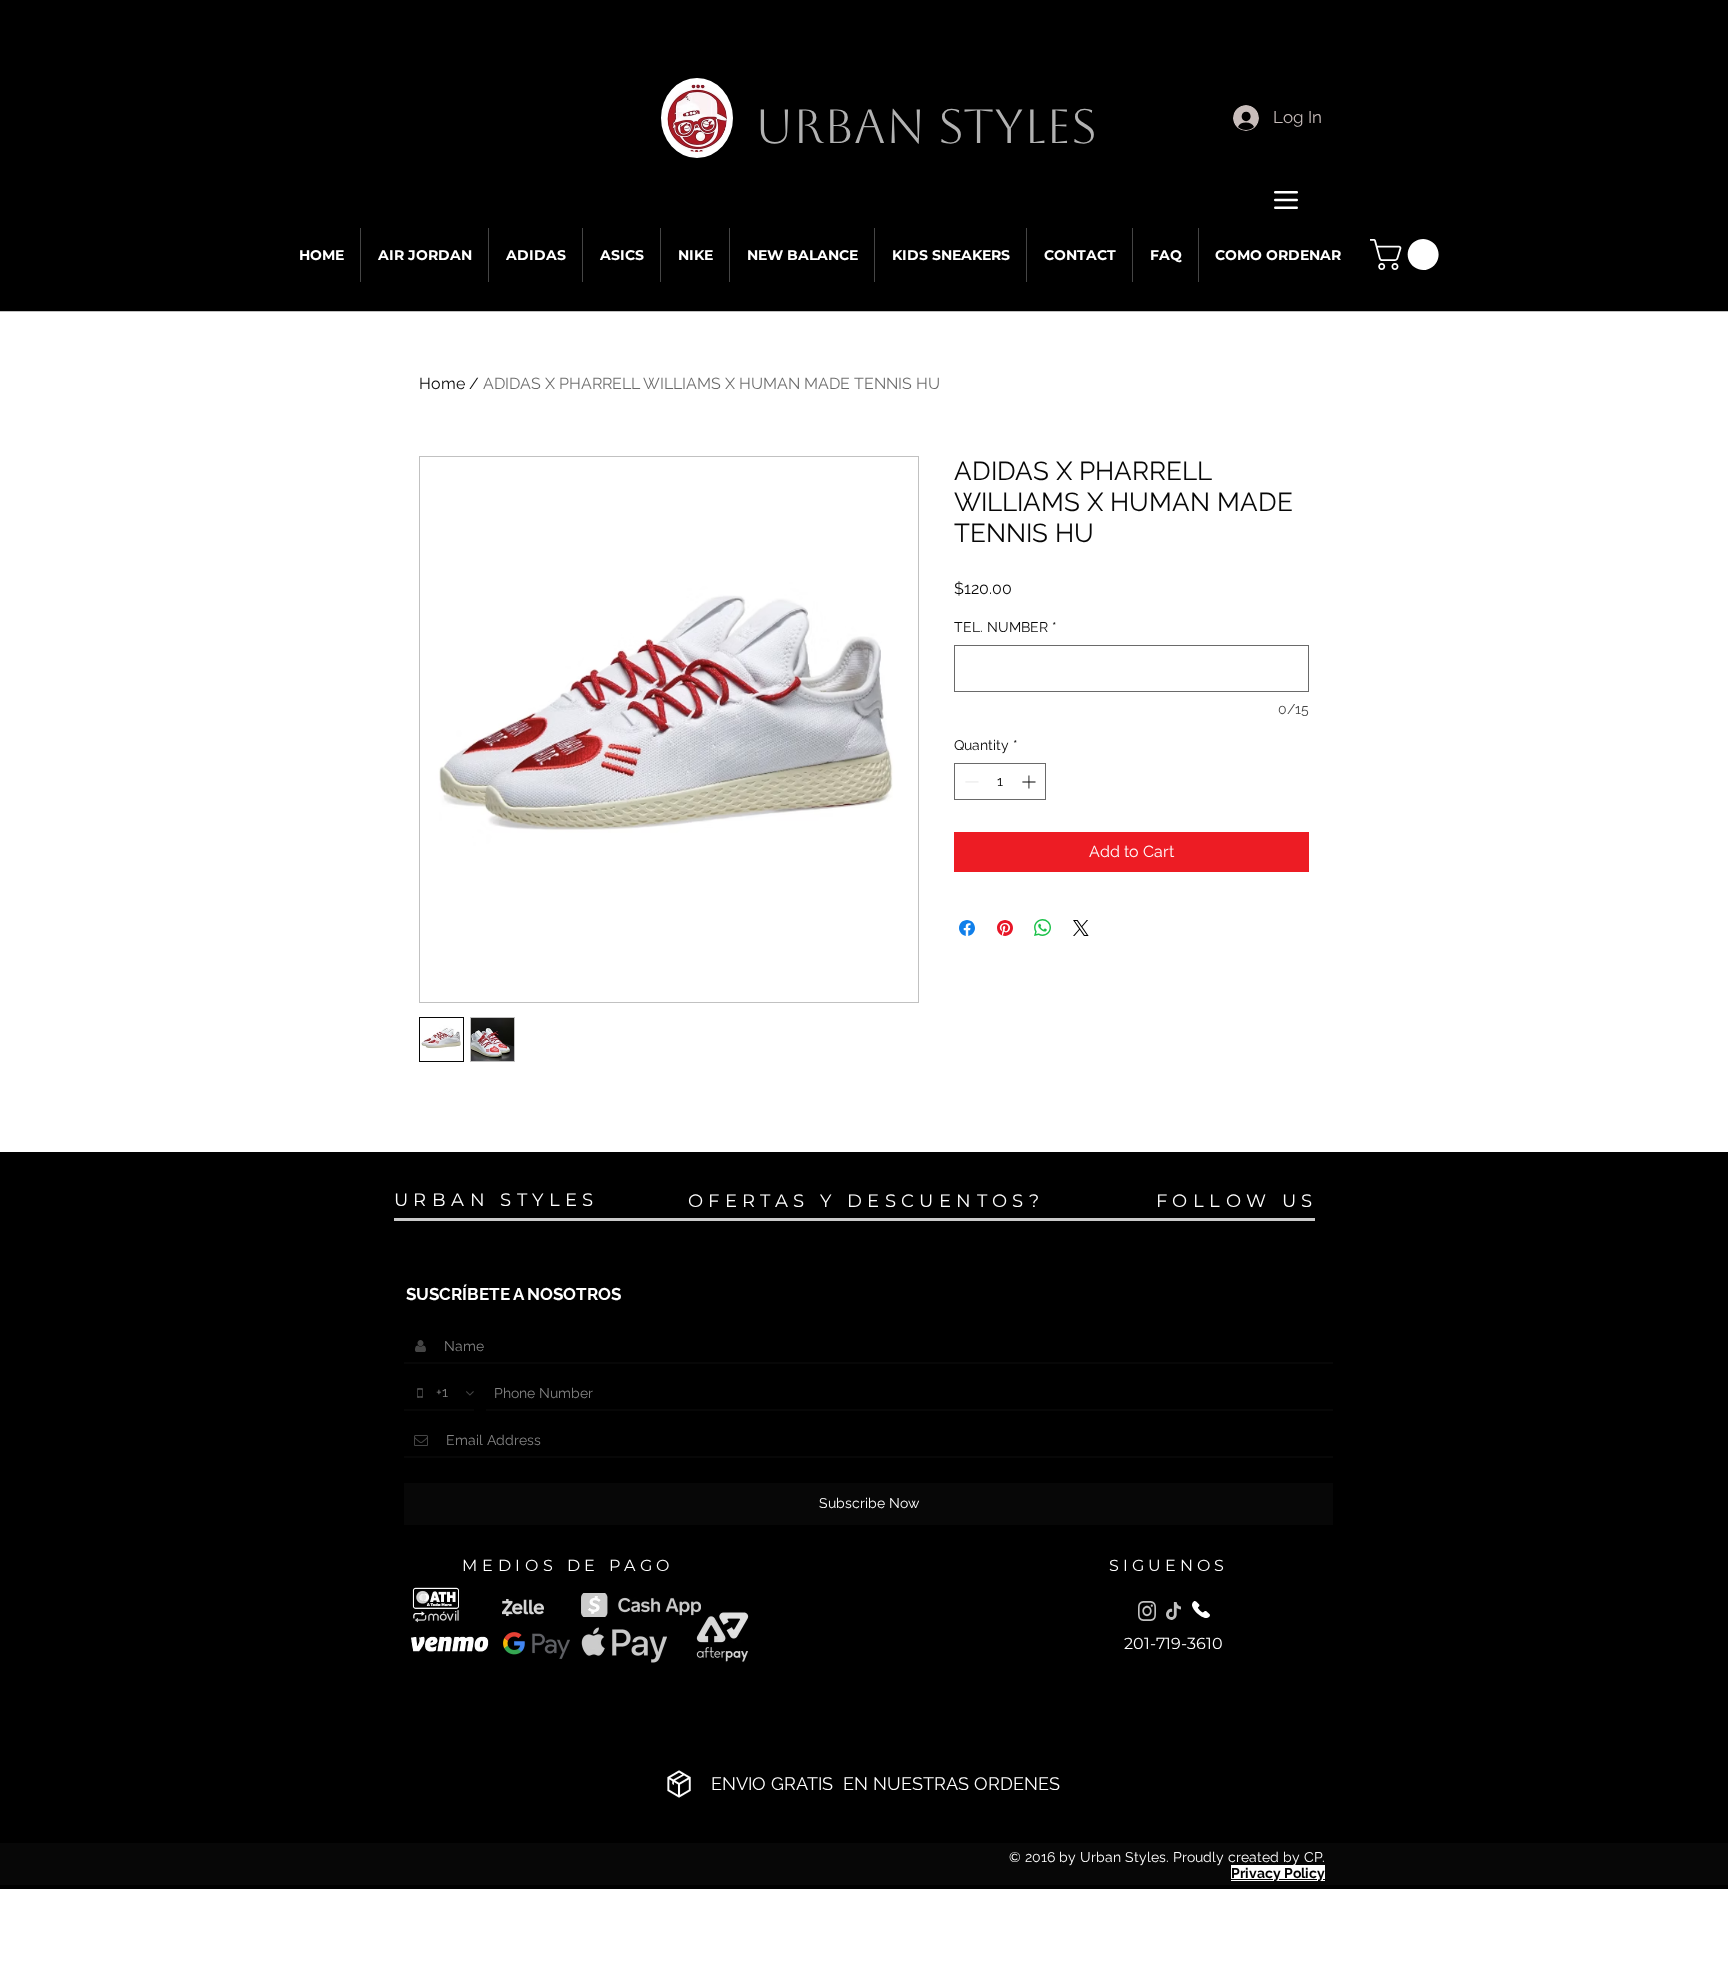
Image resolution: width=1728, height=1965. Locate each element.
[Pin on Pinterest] (1005, 928)
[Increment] (1030, 781)
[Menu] (1285, 199)
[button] (1408, 254)
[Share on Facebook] (967, 928)
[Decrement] (969, 781)
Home (442, 383)
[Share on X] (1081, 928)
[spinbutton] (1000, 781)
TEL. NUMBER (1005, 627)
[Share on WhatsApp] (1043, 928)
